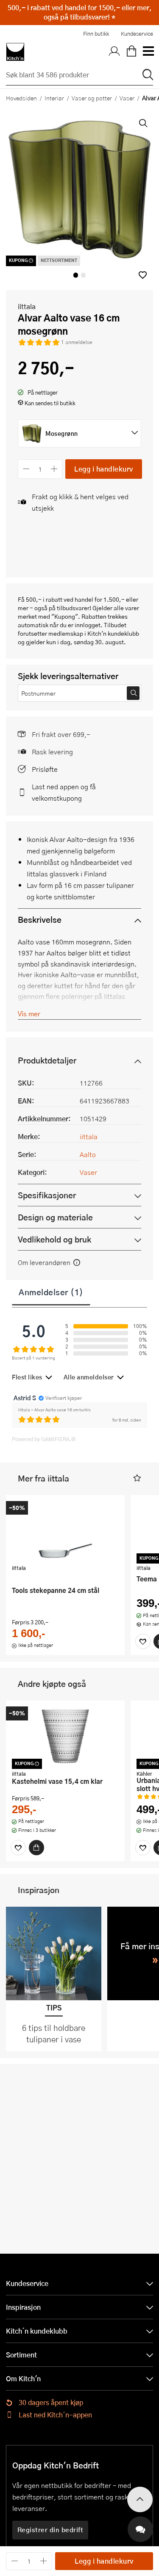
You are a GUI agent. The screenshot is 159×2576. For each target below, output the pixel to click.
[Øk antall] (54, 469)
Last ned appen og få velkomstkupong (64, 792)
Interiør (54, 98)
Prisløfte (45, 769)
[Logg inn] (114, 52)
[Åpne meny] (148, 52)
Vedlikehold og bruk (54, 1239)
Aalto (88, 1154)
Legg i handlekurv (104, 469)
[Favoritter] (143, 1641)
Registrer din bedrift (50, 2530)
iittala (27, 306)
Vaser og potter (92, 98)
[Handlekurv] (131, 52)
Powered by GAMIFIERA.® (44, 1439)
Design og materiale (55, 1217)
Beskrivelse (40, 920)
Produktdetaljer (47, 1060)
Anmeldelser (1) (51, 1292)
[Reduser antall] (26, 469)
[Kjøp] (36, 1848)
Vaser (127, 98)
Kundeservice (137, 34)
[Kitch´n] (15, 52)
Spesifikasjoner (47, 1195)
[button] (143, 275)
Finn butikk (96, 34)
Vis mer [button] (29, 1014)
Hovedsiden (21, 98)
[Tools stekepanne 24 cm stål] (65, 1531)
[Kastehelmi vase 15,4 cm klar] (65, 1736)
